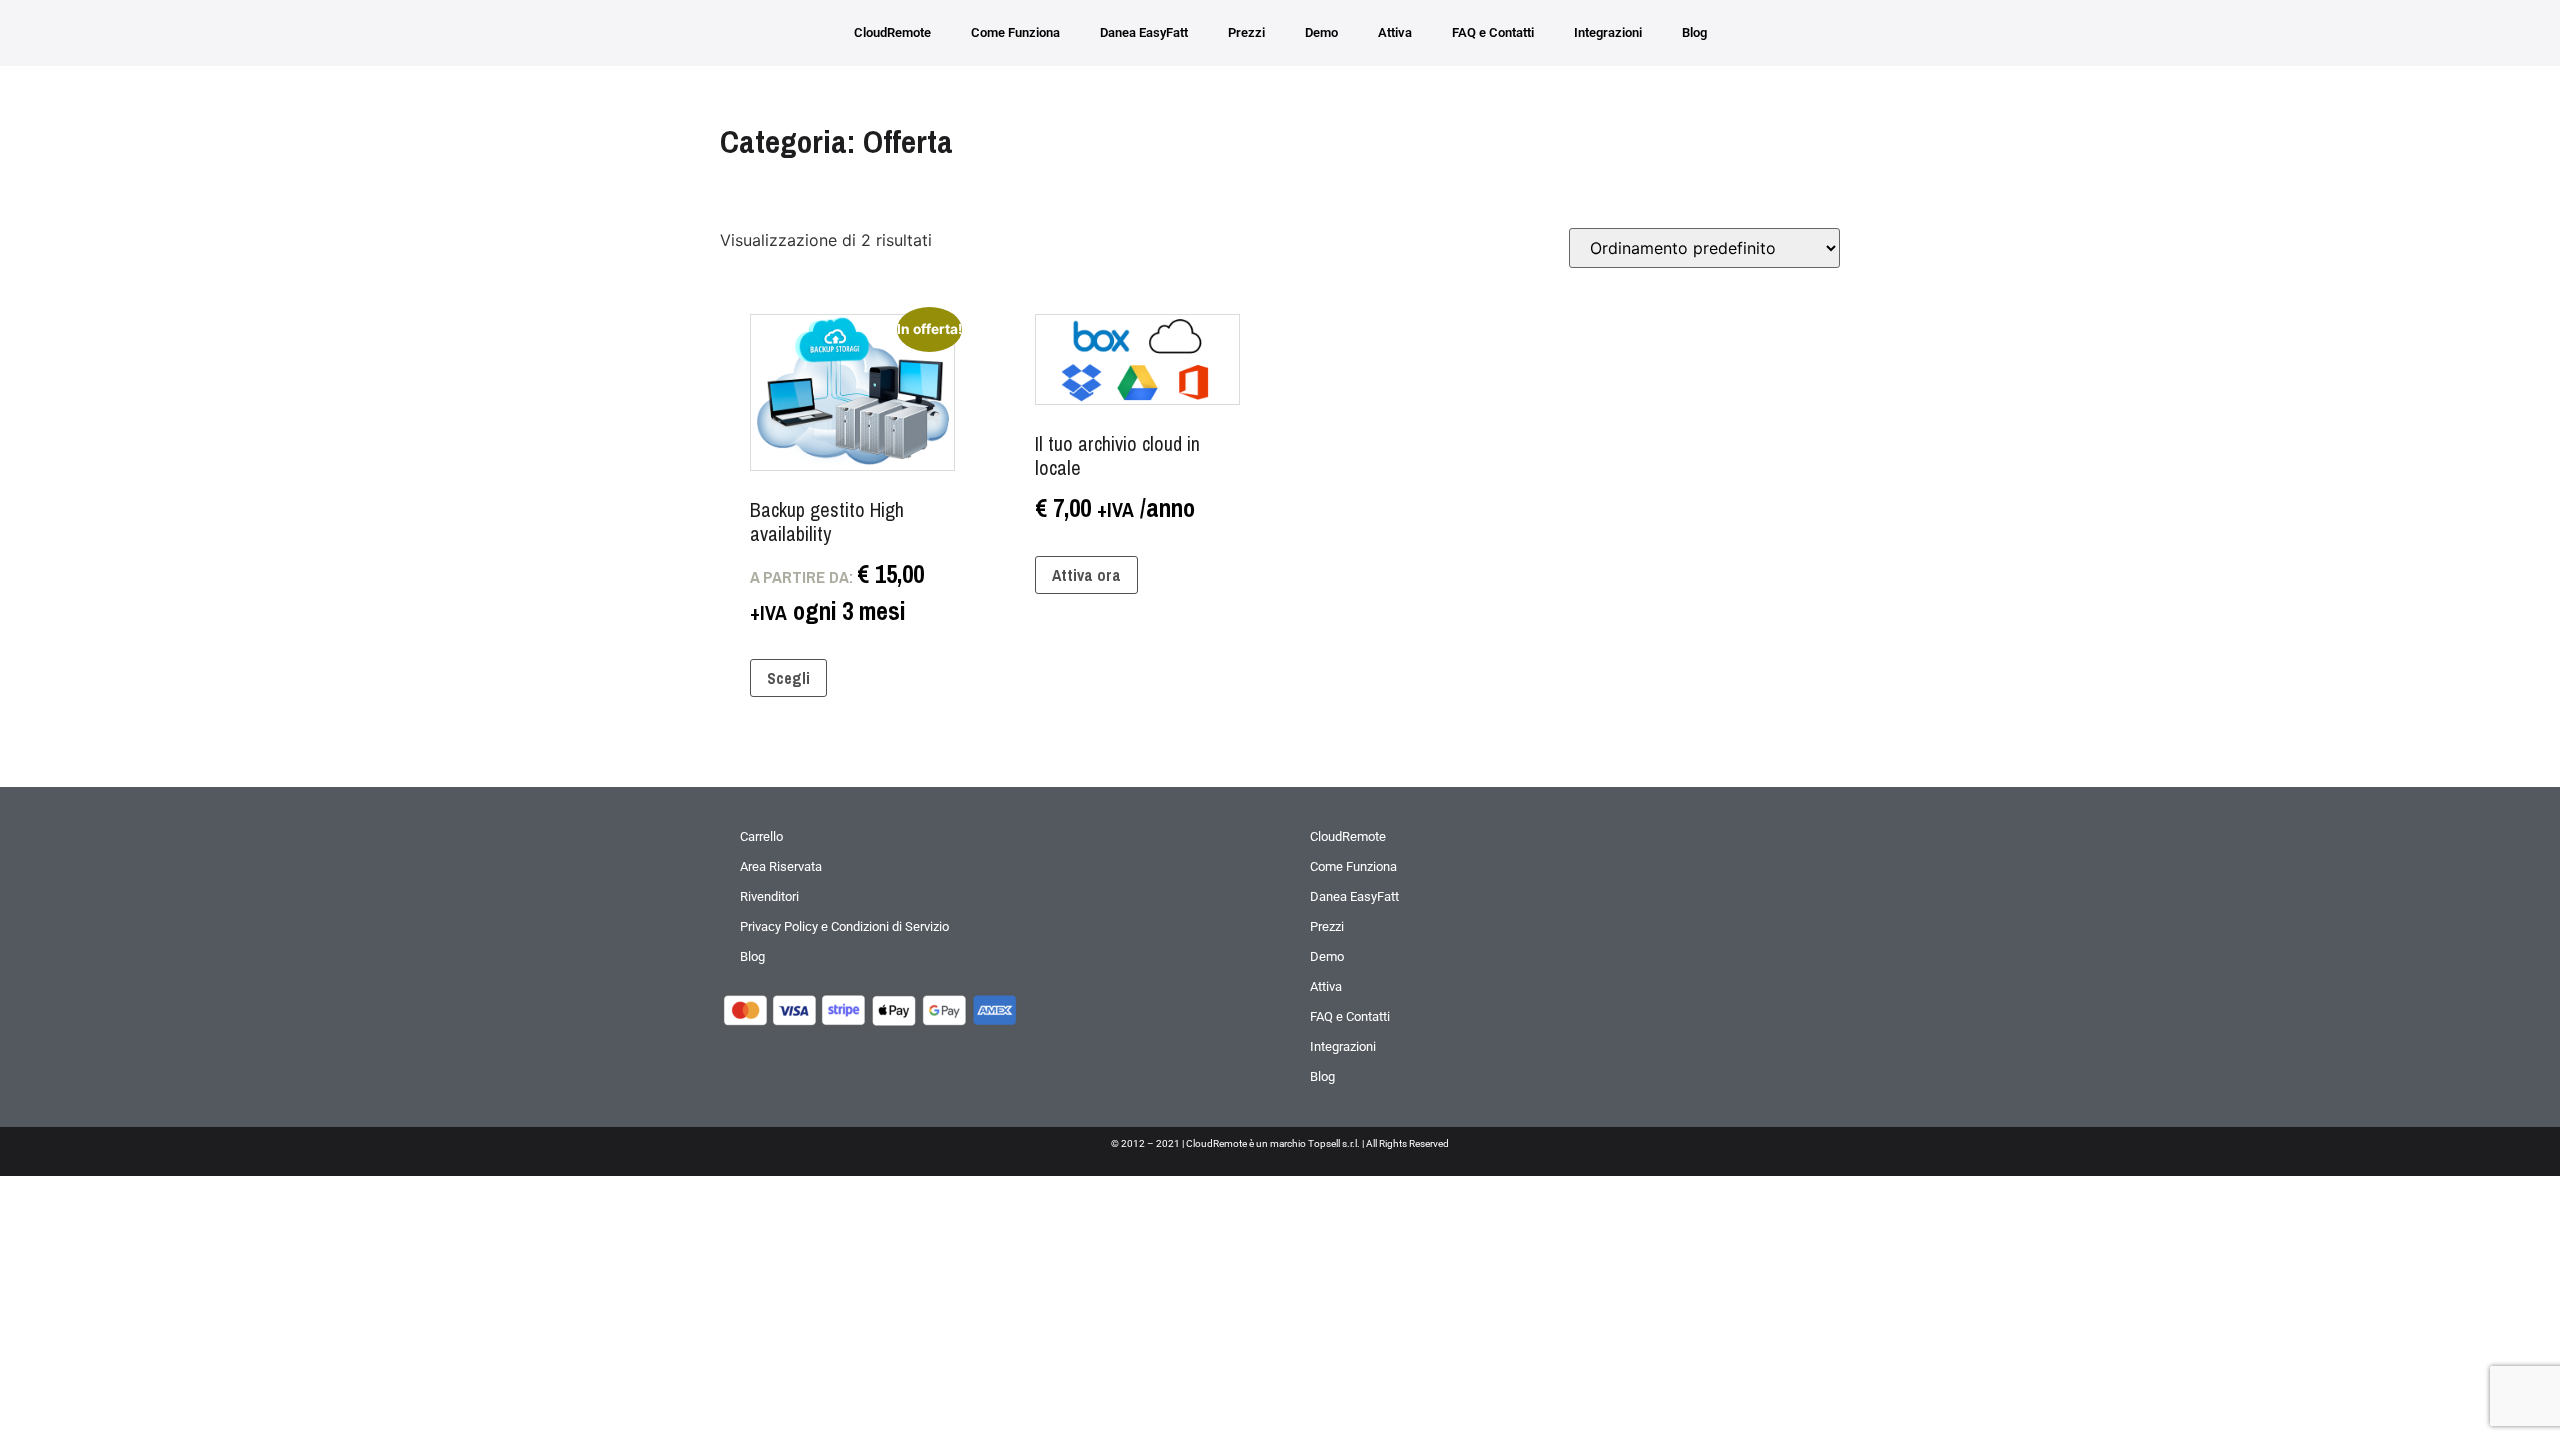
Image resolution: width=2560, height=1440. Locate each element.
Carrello (761, 836)
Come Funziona (1015, 32)
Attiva (1395, 32)
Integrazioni (1608, 32)
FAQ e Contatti (1493, 32)
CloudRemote (892, 32)
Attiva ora (1086, 575)
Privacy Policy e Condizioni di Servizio (844, 926)
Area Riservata (781, 866)
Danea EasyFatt (1144, 32)
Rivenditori (769, 896)
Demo (1321, 32)
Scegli (788, 678)
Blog (1694, 32)
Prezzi (1246, 32)
